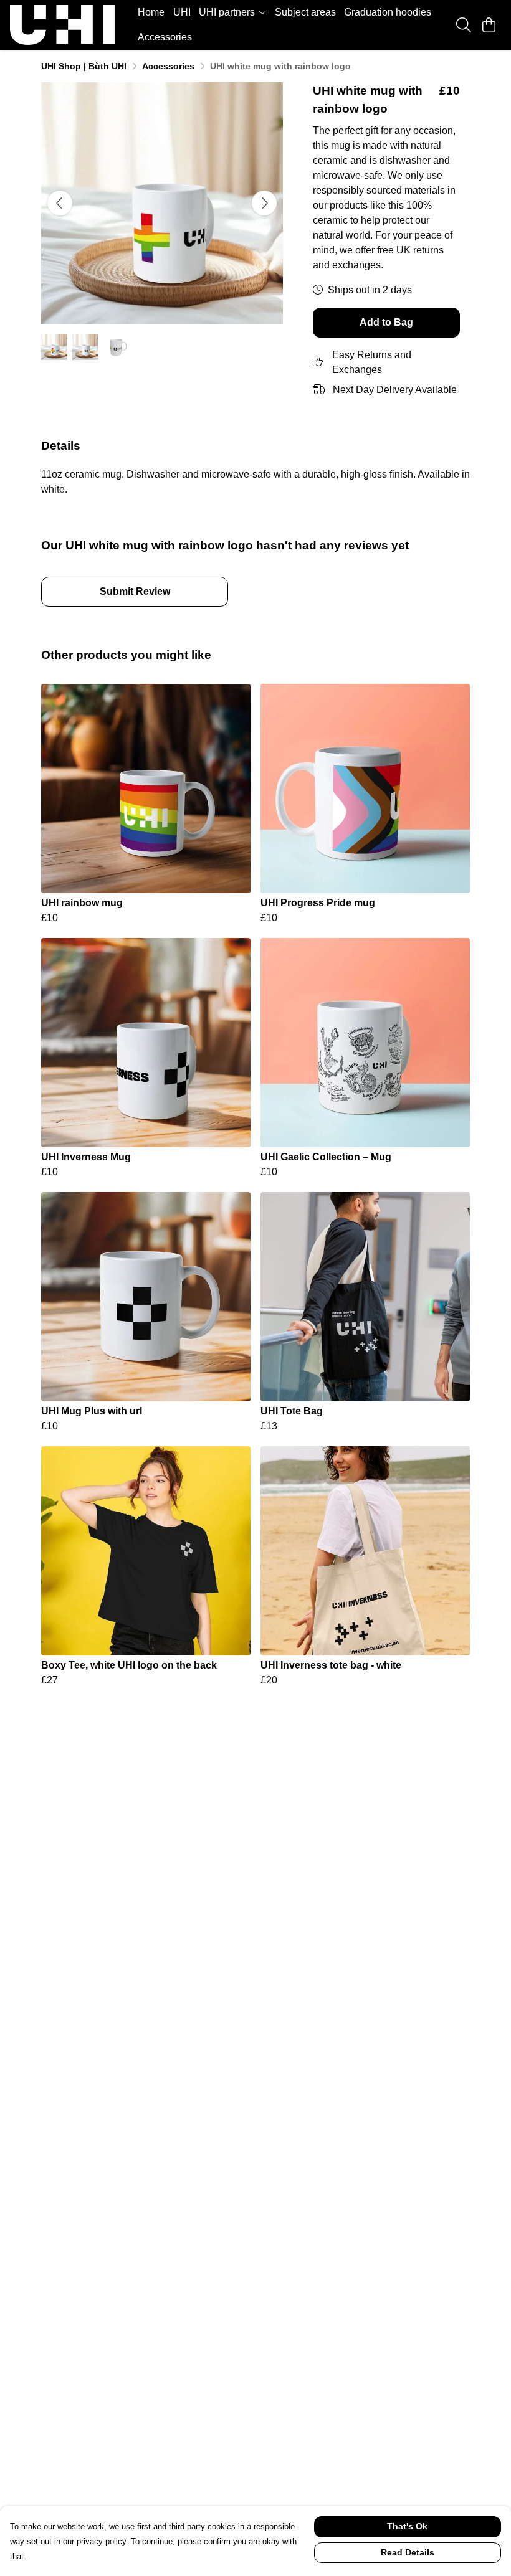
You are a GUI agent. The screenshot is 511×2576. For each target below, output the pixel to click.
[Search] (464, 25)
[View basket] (489, 25)
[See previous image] (60, 203)
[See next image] (264, 203)
